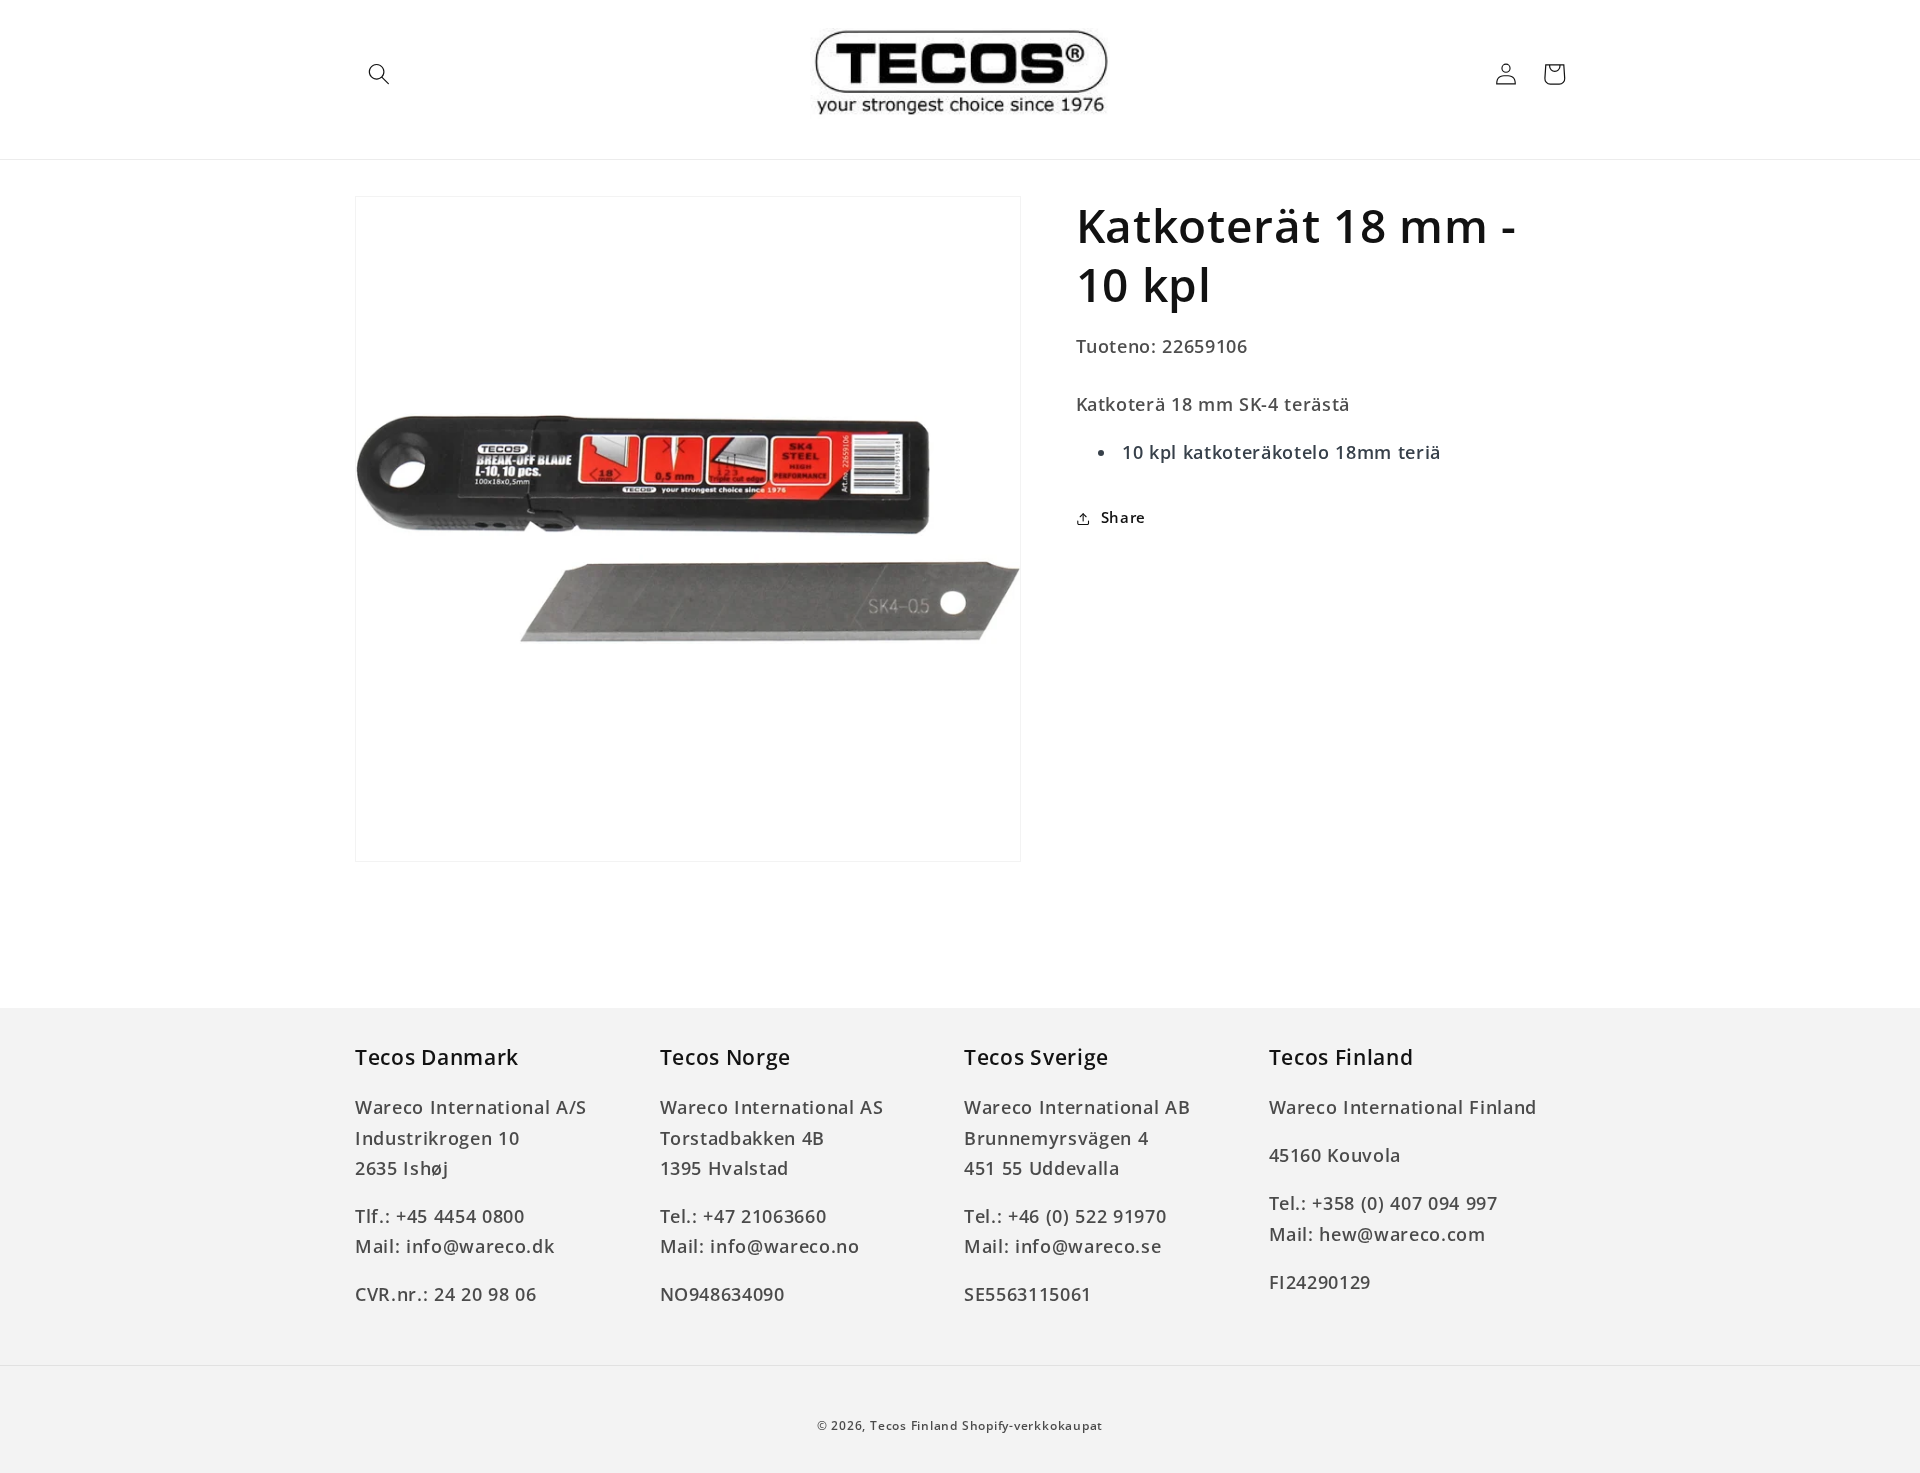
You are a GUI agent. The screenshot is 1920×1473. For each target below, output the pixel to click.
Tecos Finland (914, 1425)
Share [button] (1123, 518)
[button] (379, 74)
